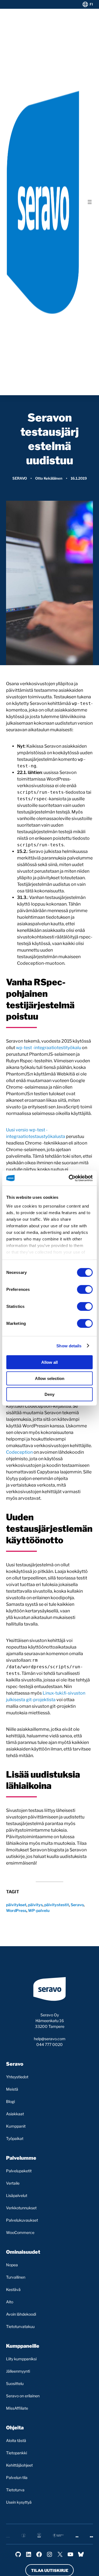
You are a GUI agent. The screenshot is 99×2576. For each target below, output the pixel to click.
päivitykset (16, 1905)
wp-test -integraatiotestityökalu (49, 1048)
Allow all (50, 1362)
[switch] (85, 1290)
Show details (69, 1346)
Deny (50, 1394)
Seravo (20, 478)
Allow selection (50, 1378)
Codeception (19, 1452)
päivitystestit (57, 1905)
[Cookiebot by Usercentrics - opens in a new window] (70, 1178)
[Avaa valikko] (90, 202)
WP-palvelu (39, 1910)
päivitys (35, 1905)
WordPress (16, 1910)
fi (91, 4)
